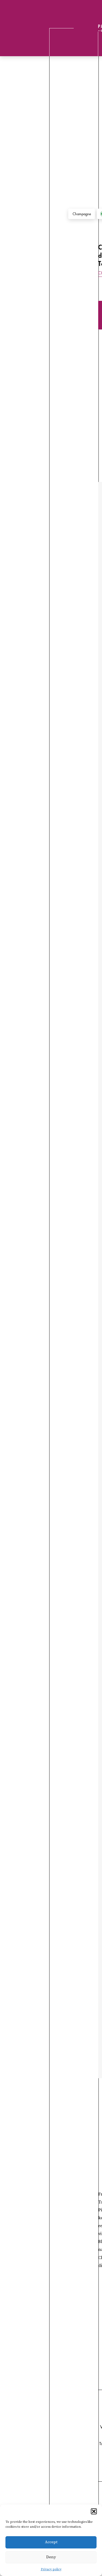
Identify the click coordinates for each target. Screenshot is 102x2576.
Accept (51, 2542)
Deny (51, 2557)
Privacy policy (51, 2569)
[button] (94, 2511)
